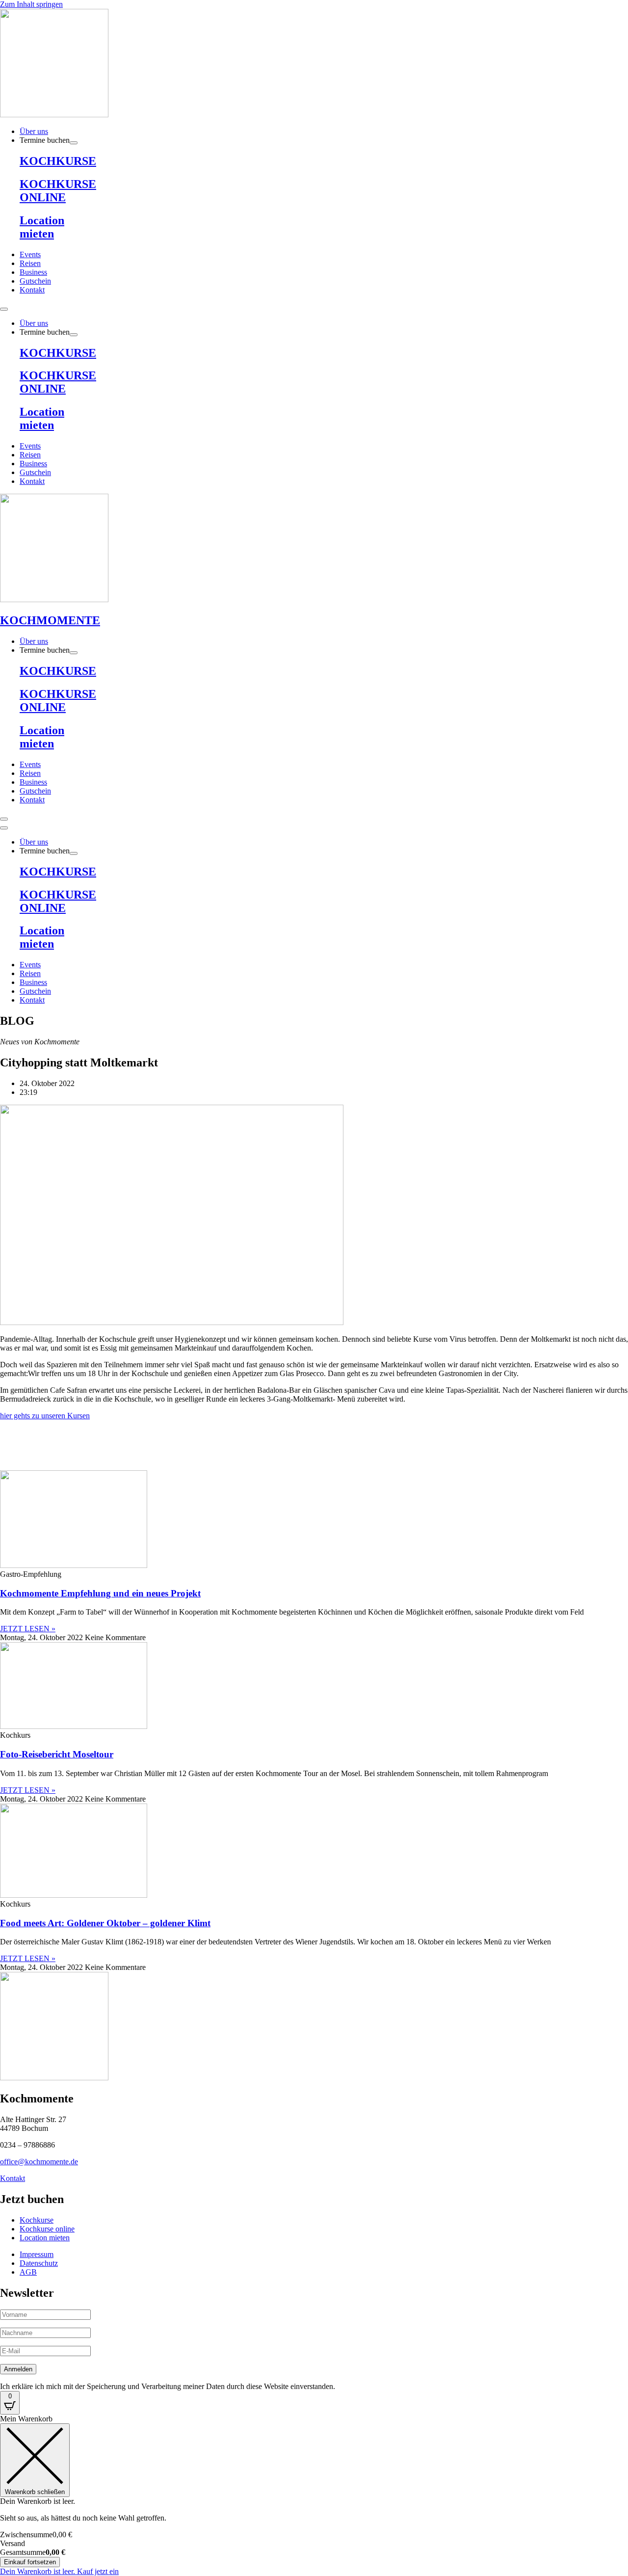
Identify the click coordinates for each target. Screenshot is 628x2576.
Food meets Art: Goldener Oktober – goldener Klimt (105, 1923)
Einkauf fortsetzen (30, 2562)
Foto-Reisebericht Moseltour (57, 1754)
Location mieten (42, 227)
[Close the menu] (4, 828)
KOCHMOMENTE (50, 620)
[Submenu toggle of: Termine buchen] (74, 143)
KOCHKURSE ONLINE (58, 191)
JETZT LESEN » (28, 1629)
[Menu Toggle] (4, 309)
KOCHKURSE (58, 161)
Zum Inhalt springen (31, 4)
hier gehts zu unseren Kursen (45, 1416)
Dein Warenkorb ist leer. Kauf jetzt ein (59, 2571)
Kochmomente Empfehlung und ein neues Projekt (100, 1593)
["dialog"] (314, 2495)
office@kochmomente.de (39, 2162)
